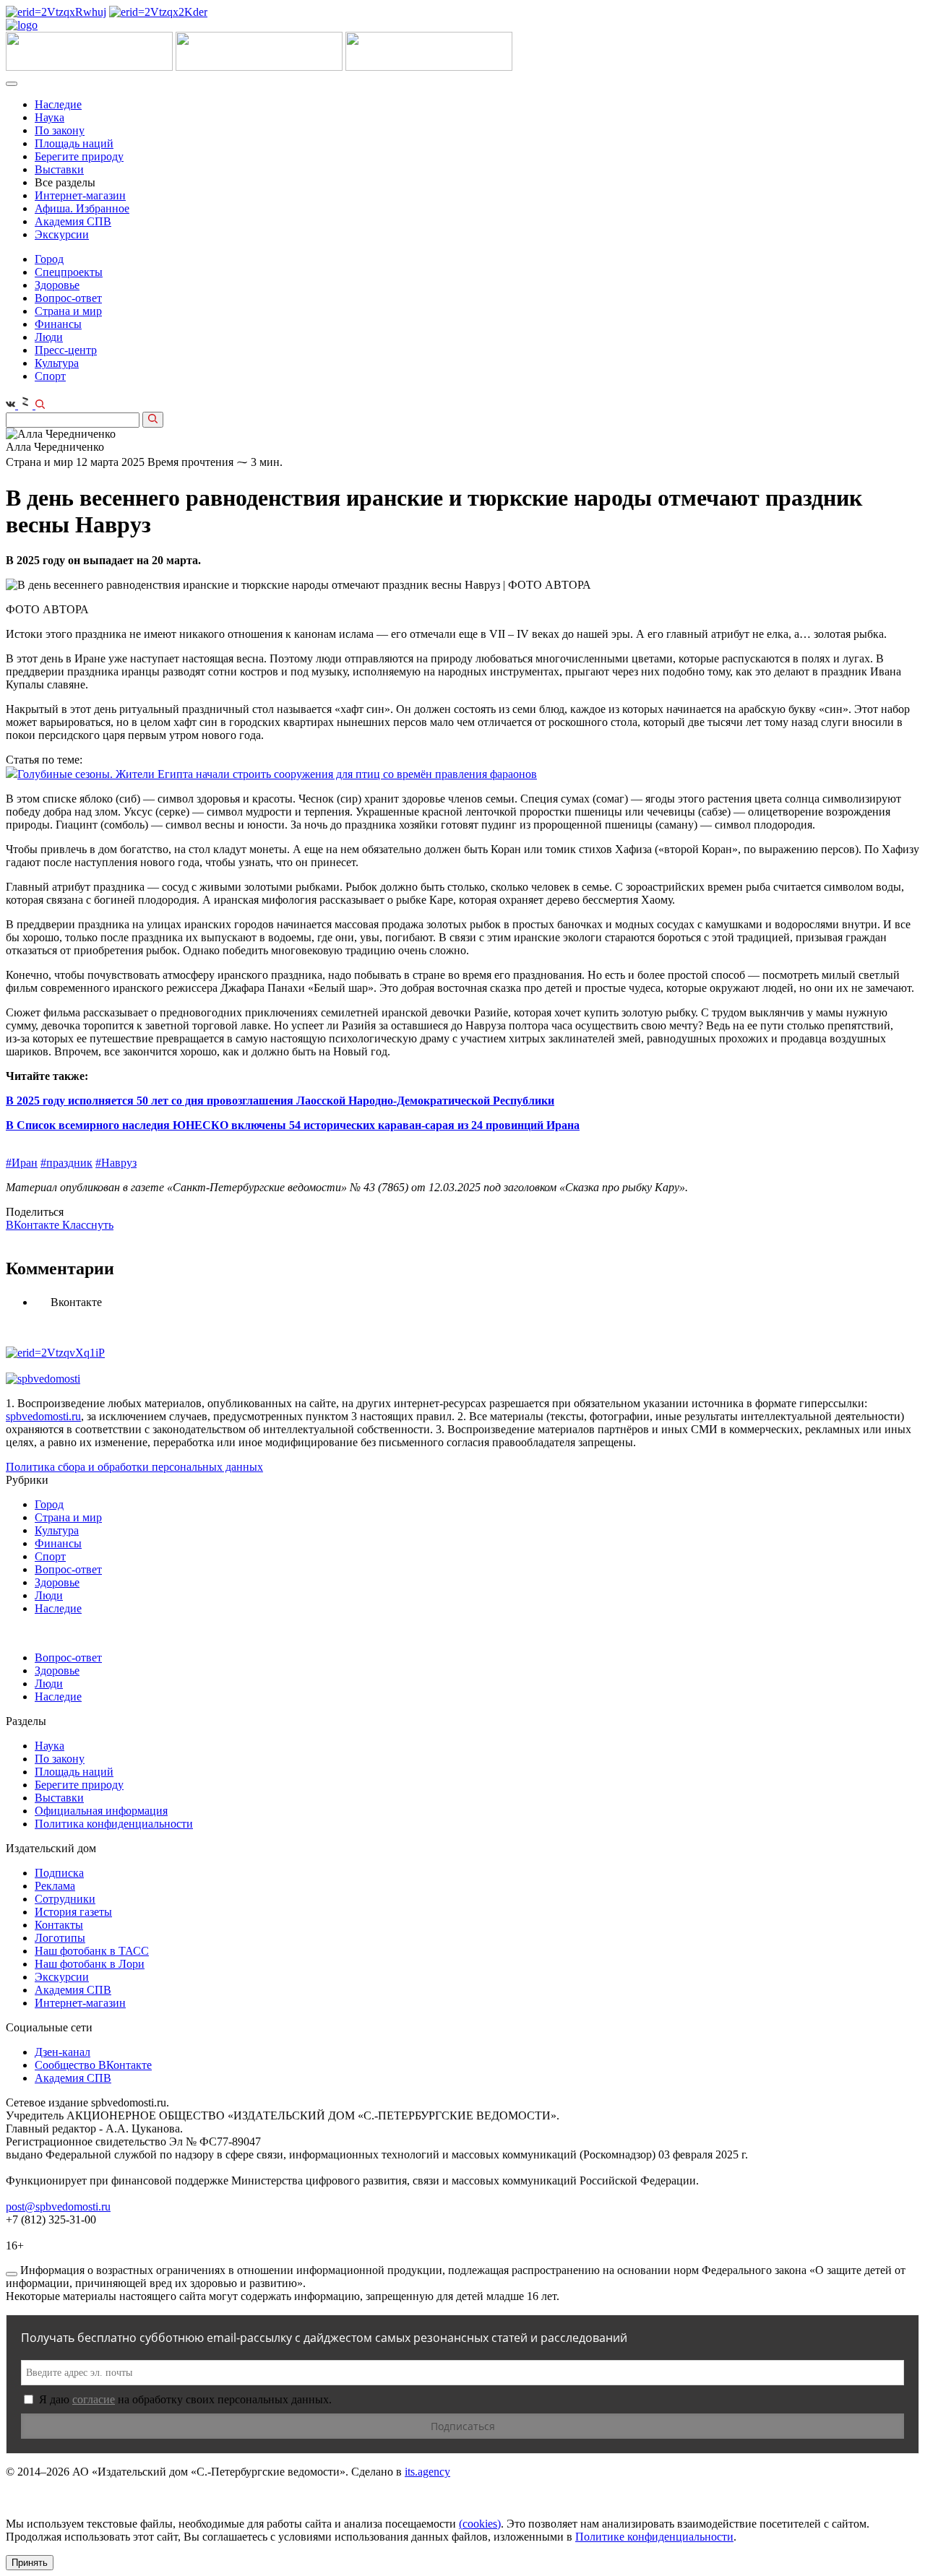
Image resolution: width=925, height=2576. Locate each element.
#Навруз (116, 1163)
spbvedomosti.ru (43, 1416)
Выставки (59, 169)
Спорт (50, 376)
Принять (30, 2563)
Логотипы (60, 1938)
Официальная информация (101, 1811)
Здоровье (57, 285)
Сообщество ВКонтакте (93, 2065)
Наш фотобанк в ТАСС (92, 1951)
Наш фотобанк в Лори (90, 1964)
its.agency (427, 2472)
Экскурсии (62, 234)
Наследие (58, 104)
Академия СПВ (73, 221)
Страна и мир (68, 311)
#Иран (22, 1163)
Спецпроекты (69, 272)
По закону (60, 130)
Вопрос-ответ (68, 298)
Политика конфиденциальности (114, 1824)
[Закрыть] (12, 2274)
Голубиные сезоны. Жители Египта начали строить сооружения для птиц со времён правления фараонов (277, 774)
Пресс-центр (66, 350)
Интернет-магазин (80, 195)
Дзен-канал (63, 2052)
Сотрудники (65, 1899)
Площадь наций (74, 143)
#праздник (66, 1163)
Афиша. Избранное (82, 208)
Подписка (59, 1873)
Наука (50, 117)
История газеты (73, 1912)
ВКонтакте (34, 1225)
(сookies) (480, 2524)
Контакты (59, 1925)
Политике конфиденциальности (654, 2537)
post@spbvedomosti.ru (58, 2207)
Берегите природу (79, 156)
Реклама (55, 1886)
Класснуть (88, 1225)
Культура (57, 363)
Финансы (58, 324)
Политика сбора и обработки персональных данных (134, 1467)
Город (49, 259)
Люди (49, 337)
